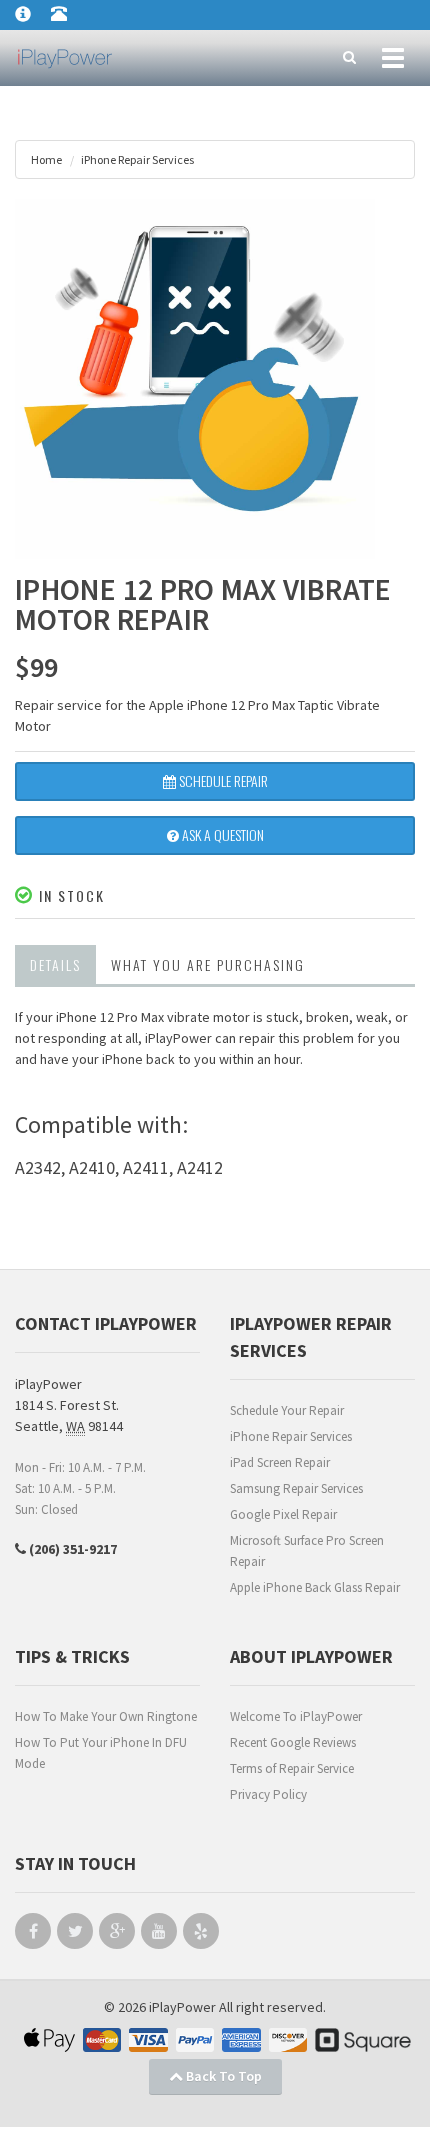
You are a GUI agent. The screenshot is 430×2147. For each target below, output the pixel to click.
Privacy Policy (268, 1794)
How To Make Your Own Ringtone (106, 1716)
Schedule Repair (222, 780)
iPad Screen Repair (280, 1462)
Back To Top (222, 2076)
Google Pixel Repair (283, 1514)
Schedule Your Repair (287, 1410)
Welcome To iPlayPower (296, 1716)
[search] (349, 58)
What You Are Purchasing (208, 964)
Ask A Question (221, 834)
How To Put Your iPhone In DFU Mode (101, 1753)
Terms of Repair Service (292, 1768)
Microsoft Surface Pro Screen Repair (307, 1551)
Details (55, 964)
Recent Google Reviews (293, 1742)
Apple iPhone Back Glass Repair (315, 1587)
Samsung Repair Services (296, 1488)
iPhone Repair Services (291, 1436)
